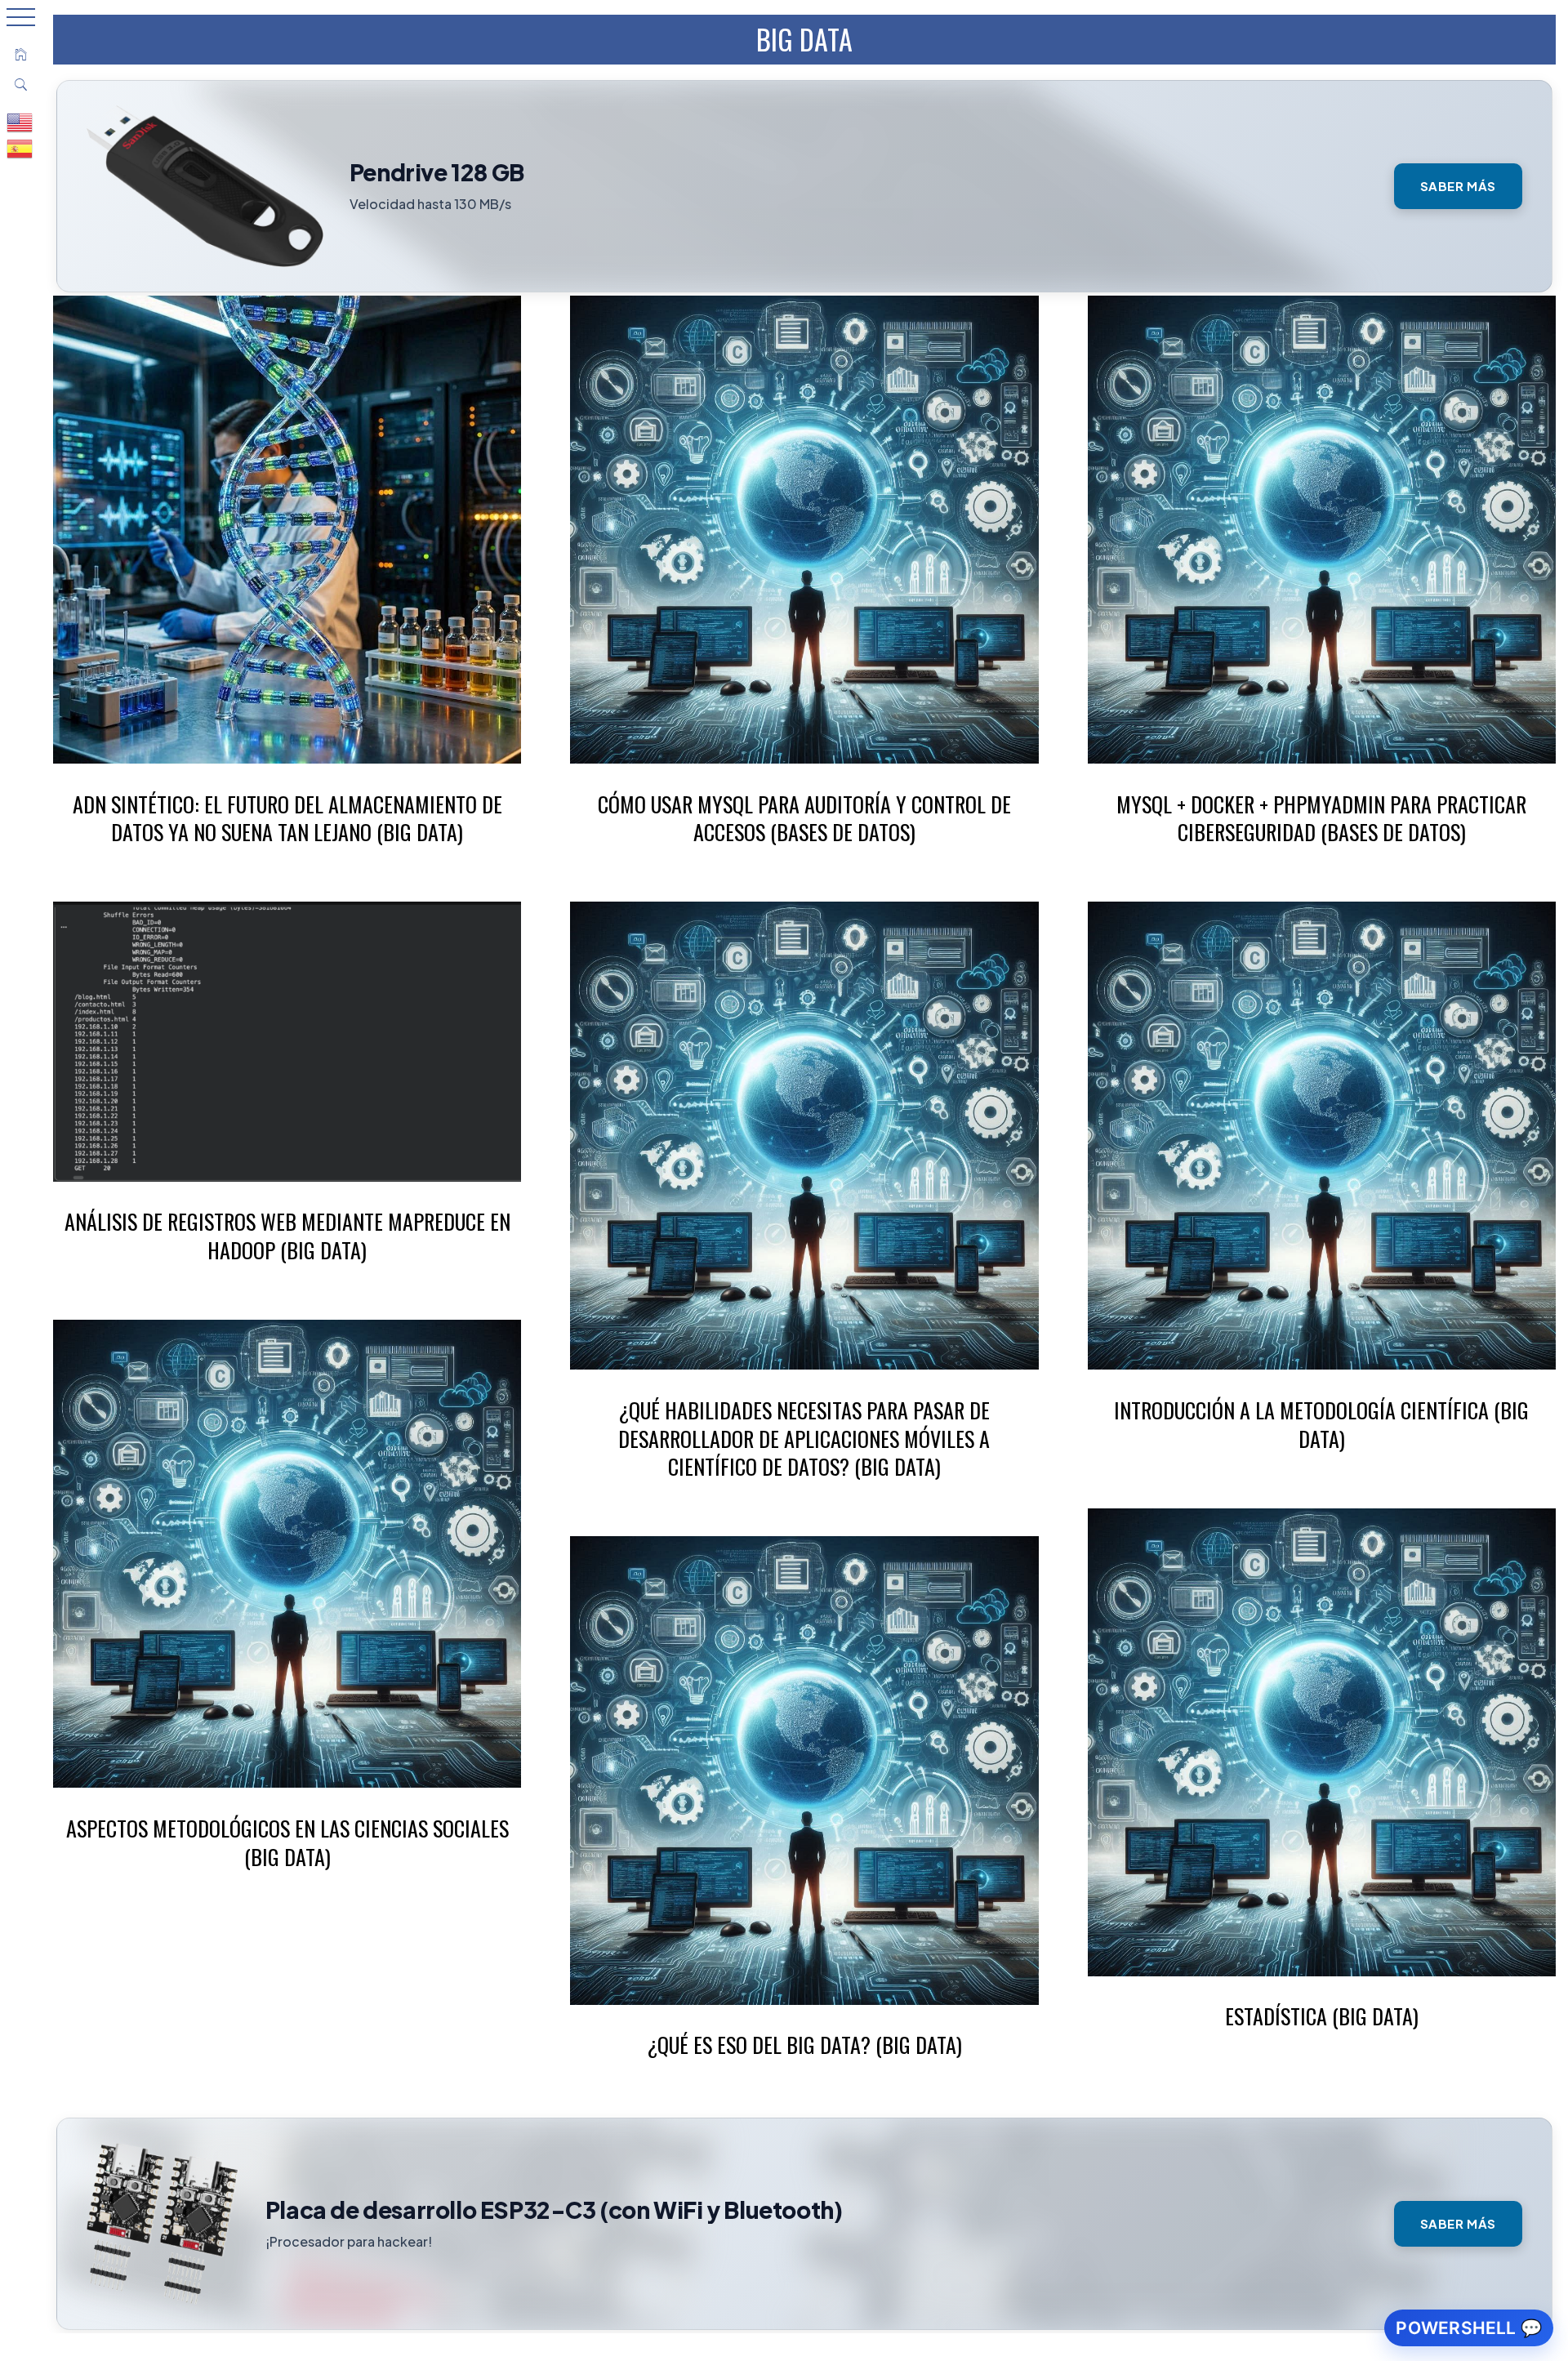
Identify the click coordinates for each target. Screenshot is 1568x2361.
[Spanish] (20, 148)
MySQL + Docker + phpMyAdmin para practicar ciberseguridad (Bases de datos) (1321, 818)
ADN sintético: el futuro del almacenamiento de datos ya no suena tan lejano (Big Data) (287, 818)
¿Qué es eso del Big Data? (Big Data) (804, 2045)
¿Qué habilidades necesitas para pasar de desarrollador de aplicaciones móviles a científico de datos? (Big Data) (804, 1438)
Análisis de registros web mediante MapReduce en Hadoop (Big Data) (287, 1236)
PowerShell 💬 (1469, 2328)
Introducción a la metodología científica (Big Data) (1321, 1424)
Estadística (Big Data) (1322, 2016)
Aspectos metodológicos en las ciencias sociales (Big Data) (287, 1842)
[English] (20, 122)
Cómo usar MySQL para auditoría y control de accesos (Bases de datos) (804, 818)
